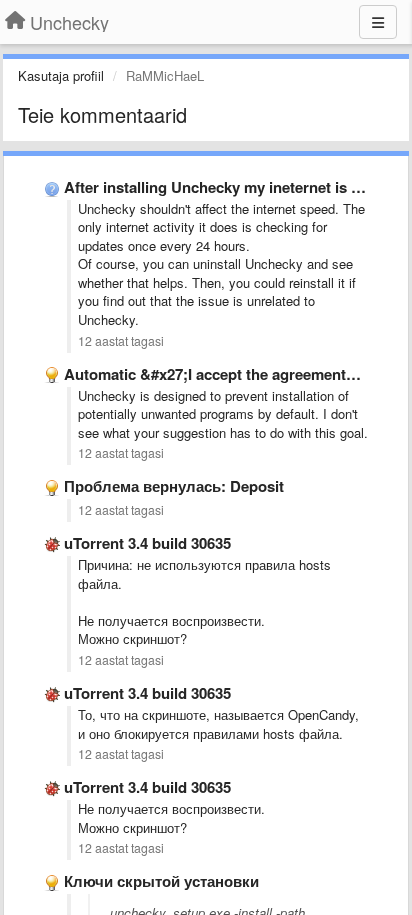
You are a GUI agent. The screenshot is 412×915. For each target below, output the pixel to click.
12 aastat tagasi (121, 341)
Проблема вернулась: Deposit (174, 486)
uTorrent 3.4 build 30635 (147, 543)
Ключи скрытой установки (161, 881)
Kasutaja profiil (61, 75)
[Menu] (378, 22)
